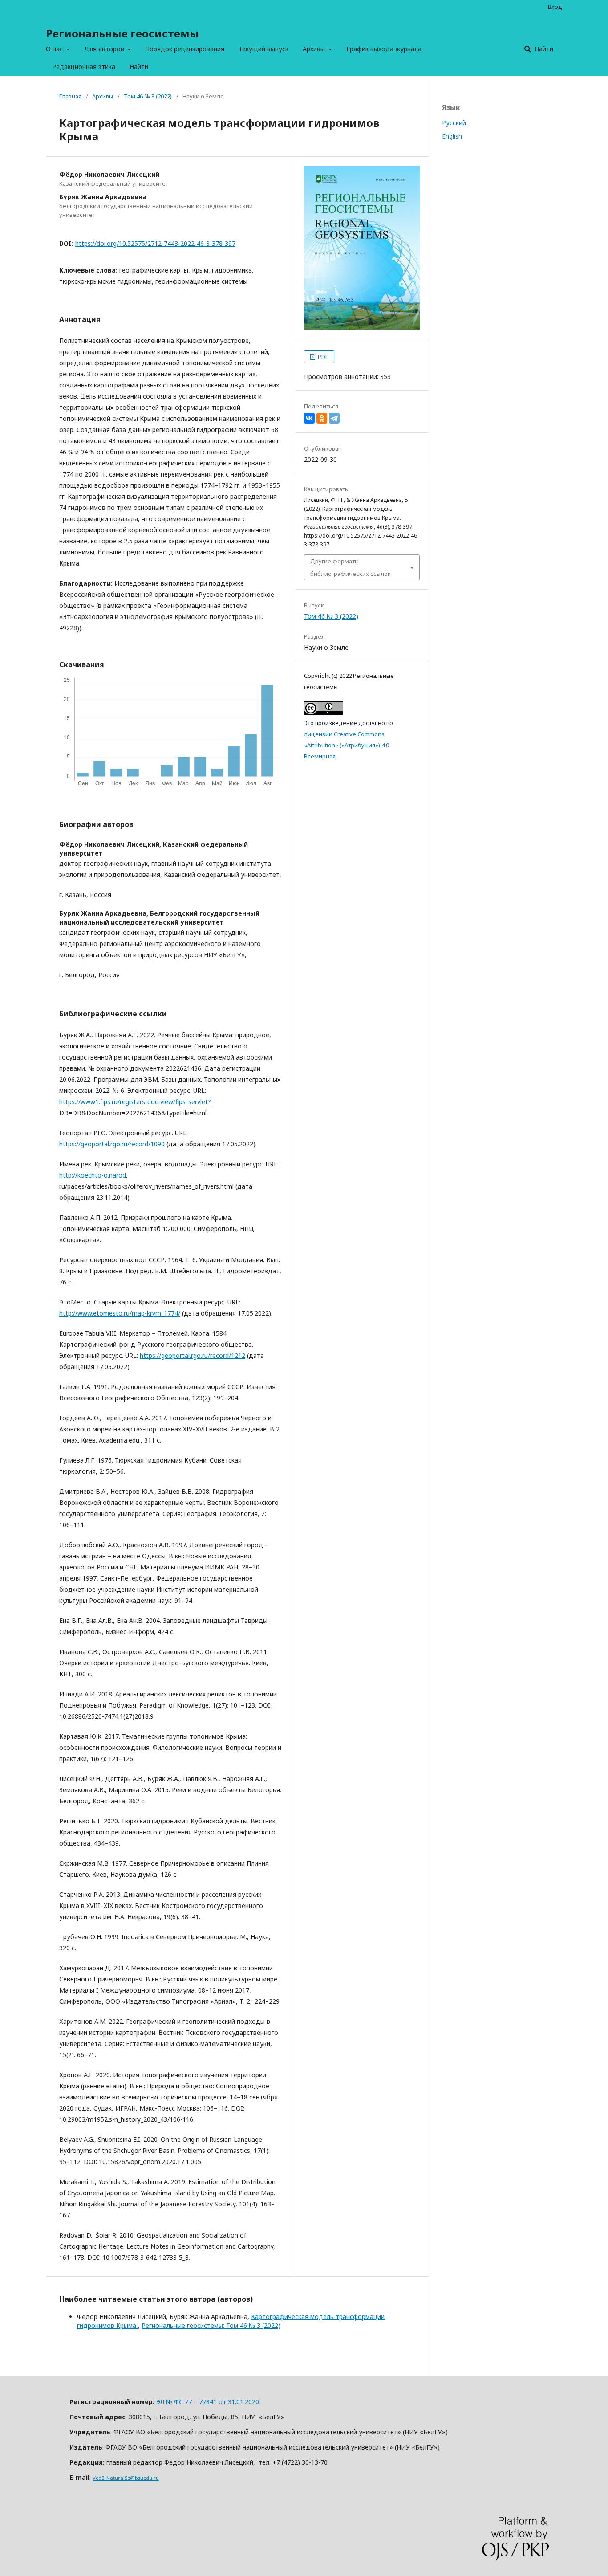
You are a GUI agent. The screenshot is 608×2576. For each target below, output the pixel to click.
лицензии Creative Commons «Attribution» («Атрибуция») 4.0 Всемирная (347, 745)
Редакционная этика (84, 67)
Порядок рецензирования (185, 49)
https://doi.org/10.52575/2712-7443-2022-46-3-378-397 (155, 243)
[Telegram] (334, 418)
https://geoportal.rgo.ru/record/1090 (112, 1144)
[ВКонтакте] (309, 418)
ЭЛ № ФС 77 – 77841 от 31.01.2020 (208, 2402)
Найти (139, 67)
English (452, 136)
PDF (322, 357)
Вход (555, 7)
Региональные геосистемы (122, 33)
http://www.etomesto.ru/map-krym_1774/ (120, 1313)
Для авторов (105, 49)
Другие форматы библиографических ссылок (351, 567)
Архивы (315, 49)
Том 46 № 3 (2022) (148, 96)
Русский (454, 123)
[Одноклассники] (322, 418)
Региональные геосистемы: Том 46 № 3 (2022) (211, 2325)
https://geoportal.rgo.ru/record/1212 (193, 1355)
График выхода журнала (384, 49)
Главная (70, 96)
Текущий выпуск (263, 49)
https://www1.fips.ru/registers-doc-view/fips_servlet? (135, 1102)
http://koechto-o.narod (93, 1175)
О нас (55, 49)
